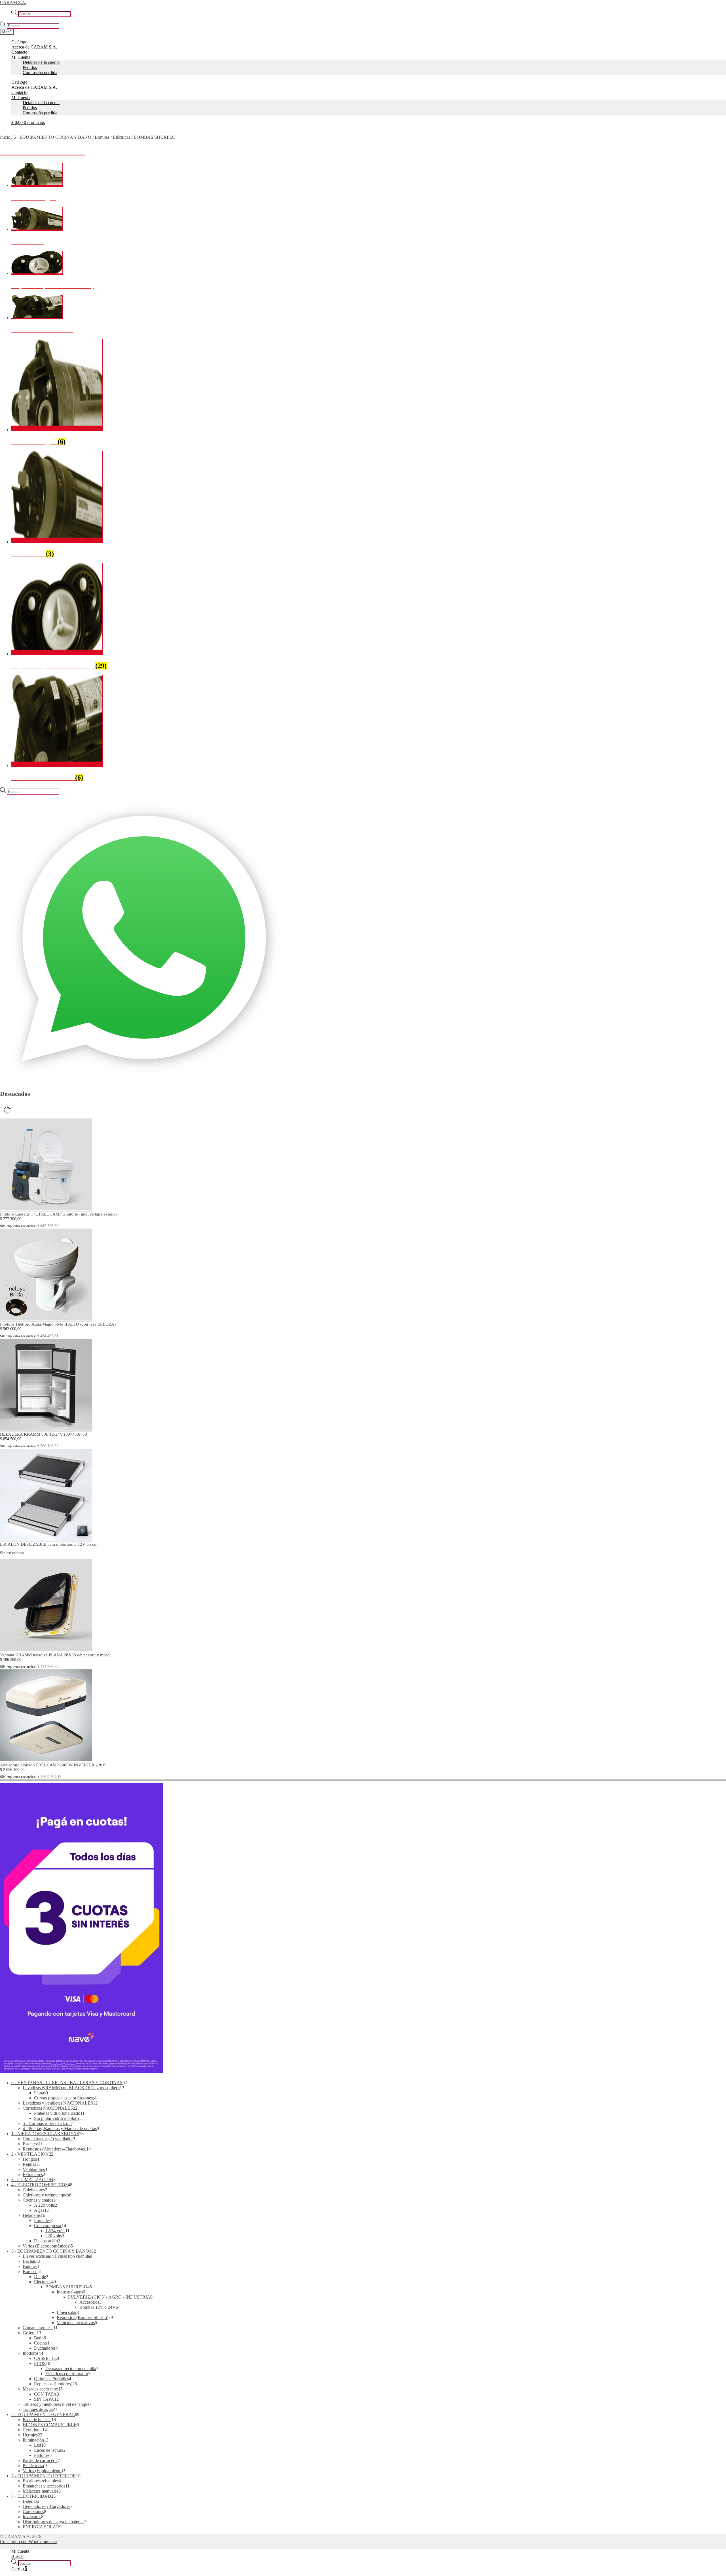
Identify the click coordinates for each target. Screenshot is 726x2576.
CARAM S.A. (13, 2)
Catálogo (19, 42)
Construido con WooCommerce (28, 2542)
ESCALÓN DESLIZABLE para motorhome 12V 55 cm (49, 1544)
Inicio (5, 137)
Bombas (102, 137)
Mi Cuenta (21, 57)
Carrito (19, 2569)
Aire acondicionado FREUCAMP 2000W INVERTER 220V (53, 1765)
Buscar (18, 2556)
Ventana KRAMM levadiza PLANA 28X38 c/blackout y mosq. (55, 1655)
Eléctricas (122, 137)
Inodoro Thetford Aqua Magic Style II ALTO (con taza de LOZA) (58, 1324)
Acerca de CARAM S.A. (34, 47)
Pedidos (30, 67)
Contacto (19, 52)
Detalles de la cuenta (41, 62)
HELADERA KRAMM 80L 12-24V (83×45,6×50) (44, 1434)
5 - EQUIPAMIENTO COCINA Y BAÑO (52, 137)
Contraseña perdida (40, 72)
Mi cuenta (20, 2551)
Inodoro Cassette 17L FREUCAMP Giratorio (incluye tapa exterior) (59, 1214)
